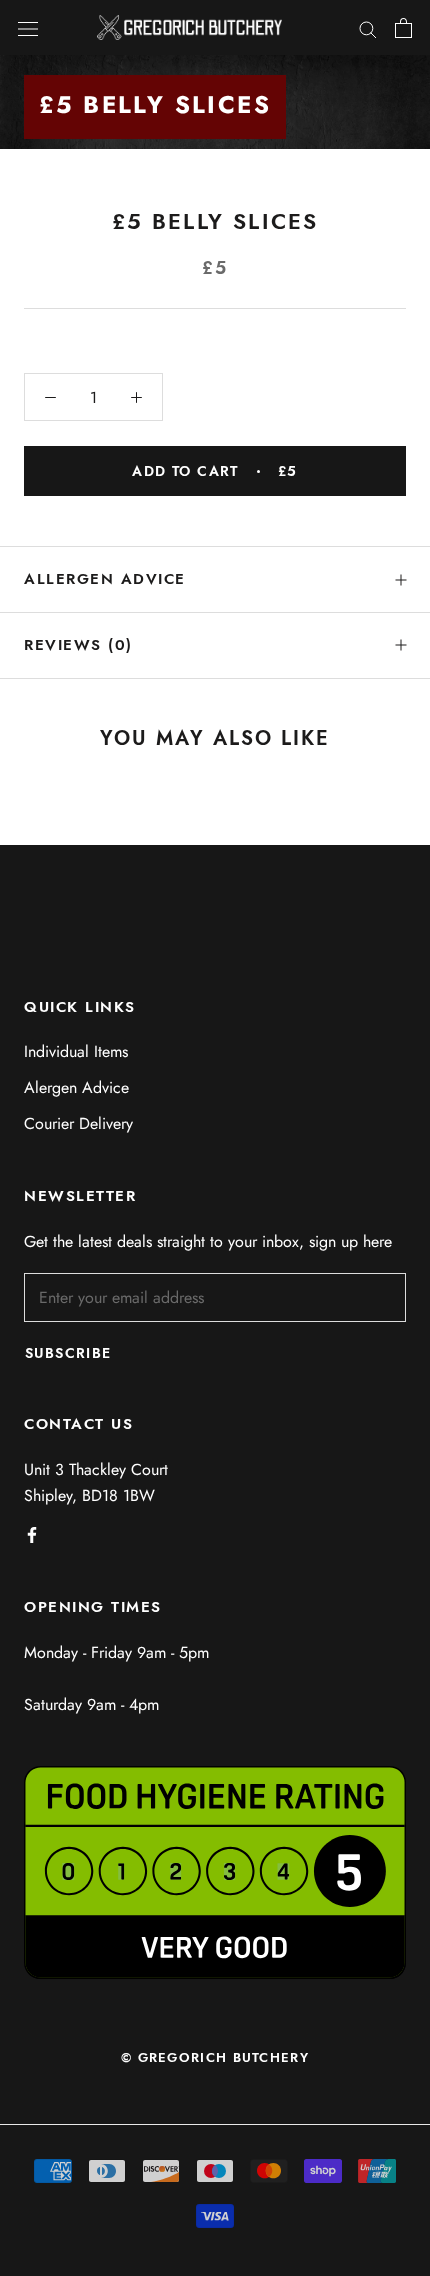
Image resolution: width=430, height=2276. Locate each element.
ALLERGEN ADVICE (105, 579)
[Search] (368, 28)
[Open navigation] (28, 28)
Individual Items (76, 1051)
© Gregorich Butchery (215, 2057)
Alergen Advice (76, 1087)
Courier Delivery (78, 1123)
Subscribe (68, 1353)
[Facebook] (32, 1534)
